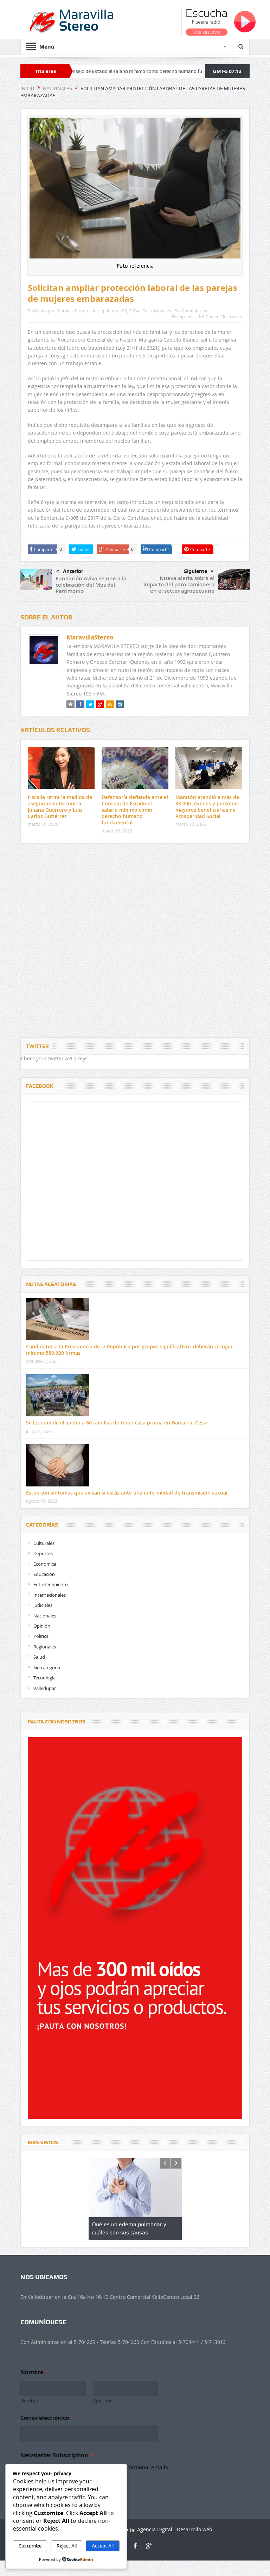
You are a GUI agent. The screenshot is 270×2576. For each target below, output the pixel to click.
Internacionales (50, 1595)
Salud (39, 1657)
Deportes (43, 1553)
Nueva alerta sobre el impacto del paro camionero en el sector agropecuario (179, 584)
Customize (30, 2546)
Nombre (29, 2401)
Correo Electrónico (224, 317)
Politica (41, 1636)
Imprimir (186, 317)
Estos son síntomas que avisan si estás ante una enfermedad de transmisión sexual (127, 1493)
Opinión (42, 1626)
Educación (44, 1574)
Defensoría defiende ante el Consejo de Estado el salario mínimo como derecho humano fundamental (135, 810)
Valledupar (45, 1688)
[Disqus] (135, 942)
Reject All (67, 2546)
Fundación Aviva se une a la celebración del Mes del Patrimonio (91, 585)
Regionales (45, 1647)
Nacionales (160, 311)
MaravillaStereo (72, 311)
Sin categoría (47, 1667)
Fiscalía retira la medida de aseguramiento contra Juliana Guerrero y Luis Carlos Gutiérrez (60, 807)
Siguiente (195, 571)
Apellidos (103, 2401)
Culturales (44, 1543)
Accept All (103, 2546)
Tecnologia (44, 1678)
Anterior (73, 571)
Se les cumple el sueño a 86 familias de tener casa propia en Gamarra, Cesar (117, 1423)
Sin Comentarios (191, 311)
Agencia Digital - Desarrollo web (174, 2529)
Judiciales (43, 1605)
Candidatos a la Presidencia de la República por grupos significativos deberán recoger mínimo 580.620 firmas (129, 1350)
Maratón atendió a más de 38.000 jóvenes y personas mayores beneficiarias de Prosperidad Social (207, 807)
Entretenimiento (51, 1584)
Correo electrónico (46, 2418)
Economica (45, 1564)
